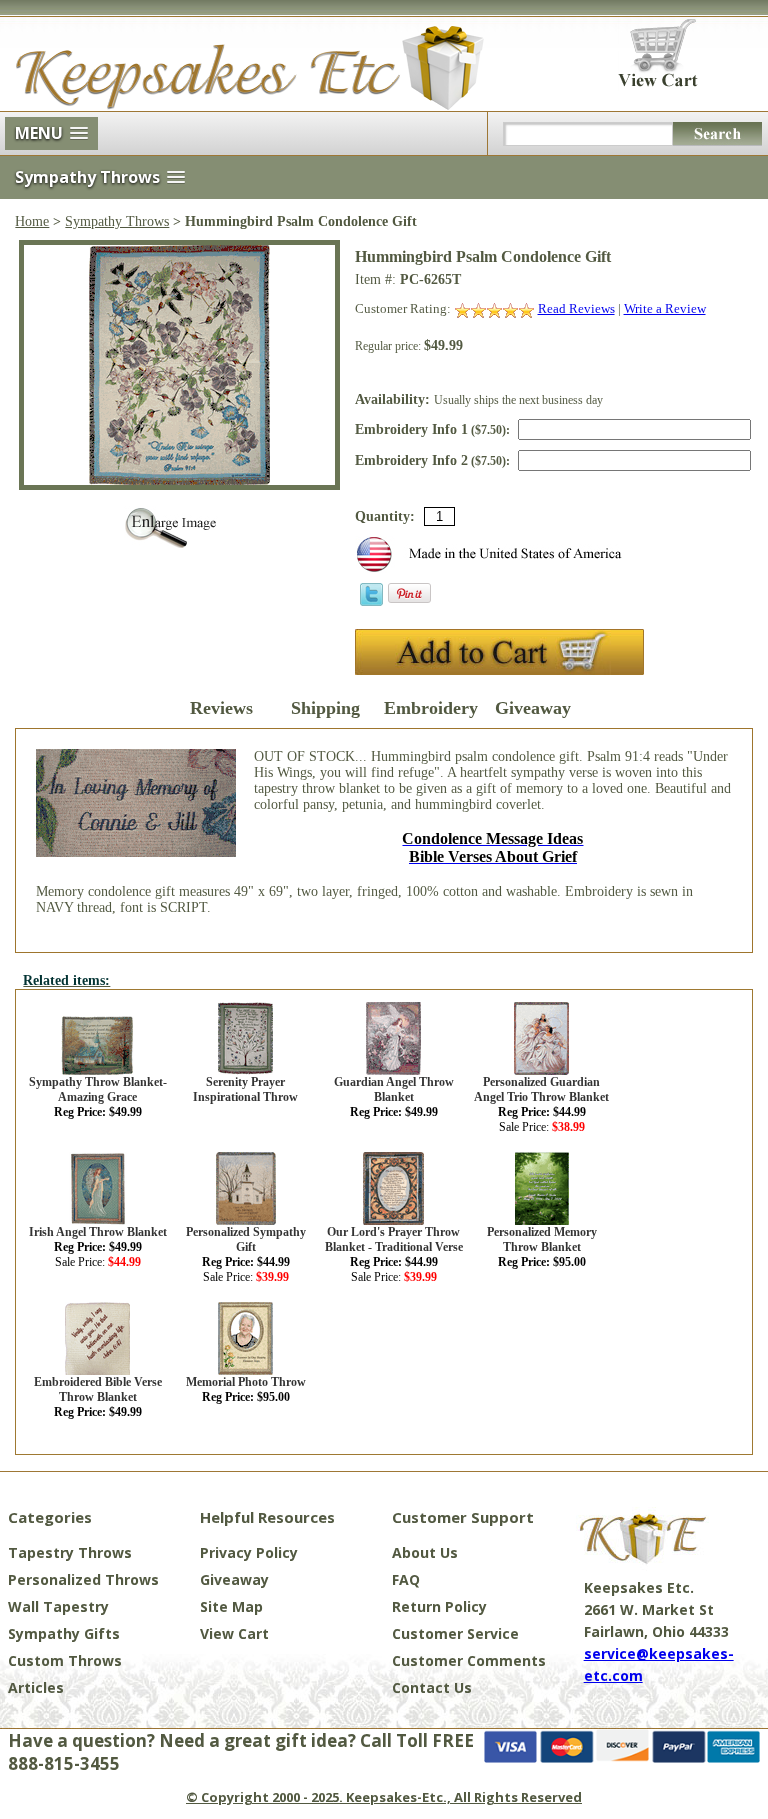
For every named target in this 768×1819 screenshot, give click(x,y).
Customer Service (455, 1633)
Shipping (325, 708)
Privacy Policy (249, 1552)
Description (117, 708)
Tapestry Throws (70, 1552)
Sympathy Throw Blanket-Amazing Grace (98, 1089)
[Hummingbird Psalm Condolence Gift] (179, 480)
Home (32, 221)
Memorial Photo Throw (246, 1382)
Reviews (221, 708)
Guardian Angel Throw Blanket (394, 1089)
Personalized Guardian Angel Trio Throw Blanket (541, 1089)
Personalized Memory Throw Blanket (542, 1239)
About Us (425, 1552)
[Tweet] (371, 601)
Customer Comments (469, 1660)
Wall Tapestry (58, 1606)
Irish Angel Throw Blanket (98, 1232)
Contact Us (432, 1687)
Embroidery (429, 708)
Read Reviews (576, 308)
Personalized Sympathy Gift (246, 1239)
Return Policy (439, 1606)
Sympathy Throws (117, 221)
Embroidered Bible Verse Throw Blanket (98, 1389)
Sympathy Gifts (64, 1633)
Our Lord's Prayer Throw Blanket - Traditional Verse (394, 1239)
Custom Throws (65, 1660)
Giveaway (533, 708)
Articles (36, 1687)
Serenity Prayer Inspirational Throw (245, 1089)
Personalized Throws (83, 1579)
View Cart (234, 1633)
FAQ (406, 1579)
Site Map (231, 1606)
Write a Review (665, 308)
